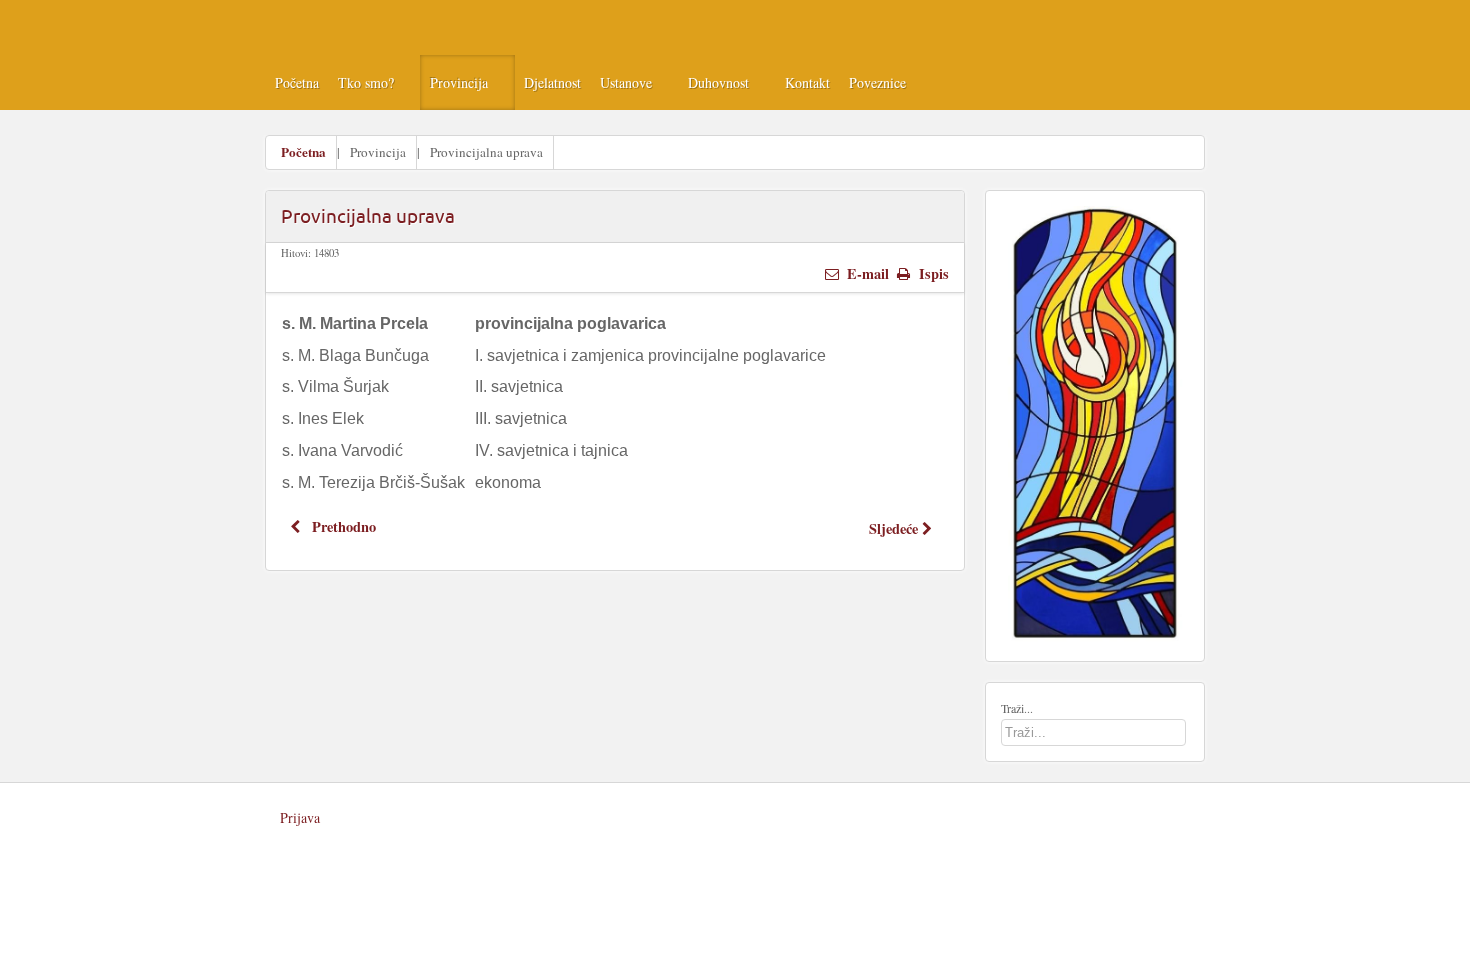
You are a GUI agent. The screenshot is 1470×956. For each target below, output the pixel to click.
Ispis (932, 273)
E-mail (866, 273)
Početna (303, 152)
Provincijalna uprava (368, 216)
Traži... (1017, 708)
